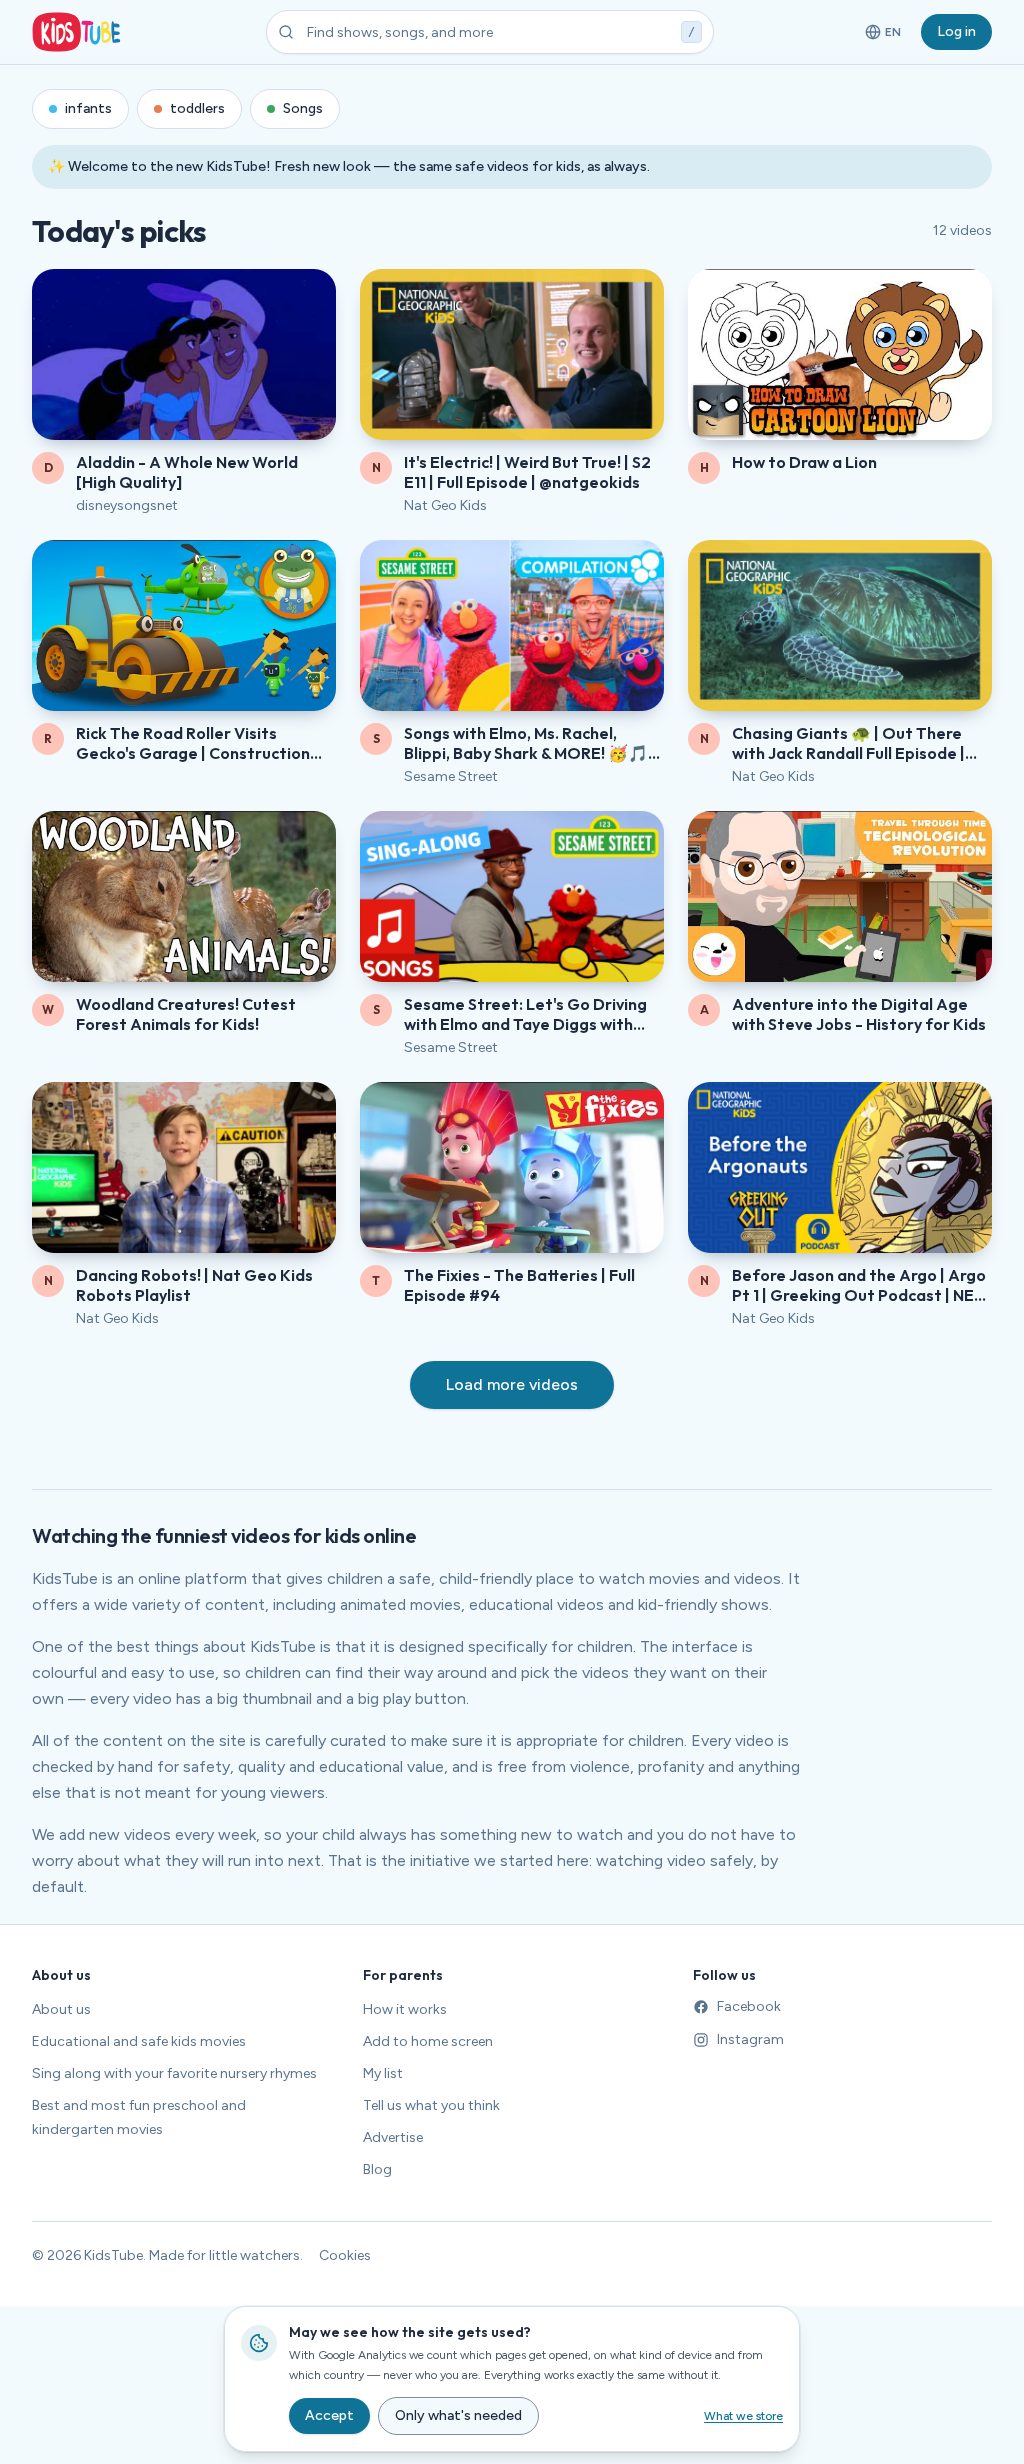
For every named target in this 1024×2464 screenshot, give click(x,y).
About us (61, 2009)
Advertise (393, 2137)
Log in (956, 31)
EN (884, 36)
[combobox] (490, 32)
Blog (377, 2169)
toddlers (197, 108)
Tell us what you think (431, 2105)
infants (88, 108)
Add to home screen (428, 2041)
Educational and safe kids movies (139, 2041)
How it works (405, 2009)
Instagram (750, 2039)
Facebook (749, 2006)
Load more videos (512, 1384)
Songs (303, 108)
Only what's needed (458, 2415)
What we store (743, 2416)
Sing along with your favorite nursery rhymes (174, 2073)
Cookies (345, 2255)
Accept (329, 2415)
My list (383, 2073)
